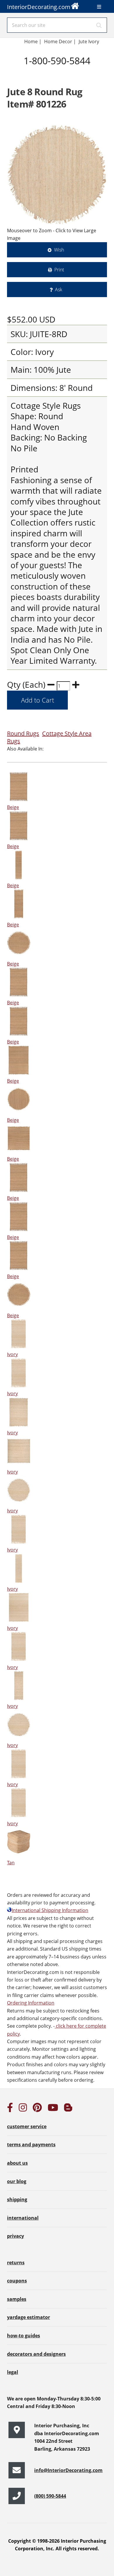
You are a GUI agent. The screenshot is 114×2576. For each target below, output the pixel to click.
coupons (17, 2281)
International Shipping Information (50, 1910)
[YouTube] (53, 2109)
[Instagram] (23, 2109)
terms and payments (31, 2145)
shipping (17, 2199)
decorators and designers (36, 2354)
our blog (17, 2181)
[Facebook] (10, 2109)
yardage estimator (28, 2317)
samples (17, 2299)
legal (13, 2372)
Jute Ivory (89, 41)
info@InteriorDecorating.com (68, 2470)
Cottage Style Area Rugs (49, 737)
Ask (59, 290)
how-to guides (24, 2336)
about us (17, 2163)
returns (16, 2263)
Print (59, 270)
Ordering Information (31, 2003)
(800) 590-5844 (50, 2496)
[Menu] (99, 7)
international (23, 2218)
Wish (59, 250)
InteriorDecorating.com (39, 7)
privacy (15, 2236)
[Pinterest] (37, 2109)
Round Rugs (23, 733)
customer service (27, 2126)
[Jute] (57, 175)
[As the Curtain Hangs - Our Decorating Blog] (68, 2109)
